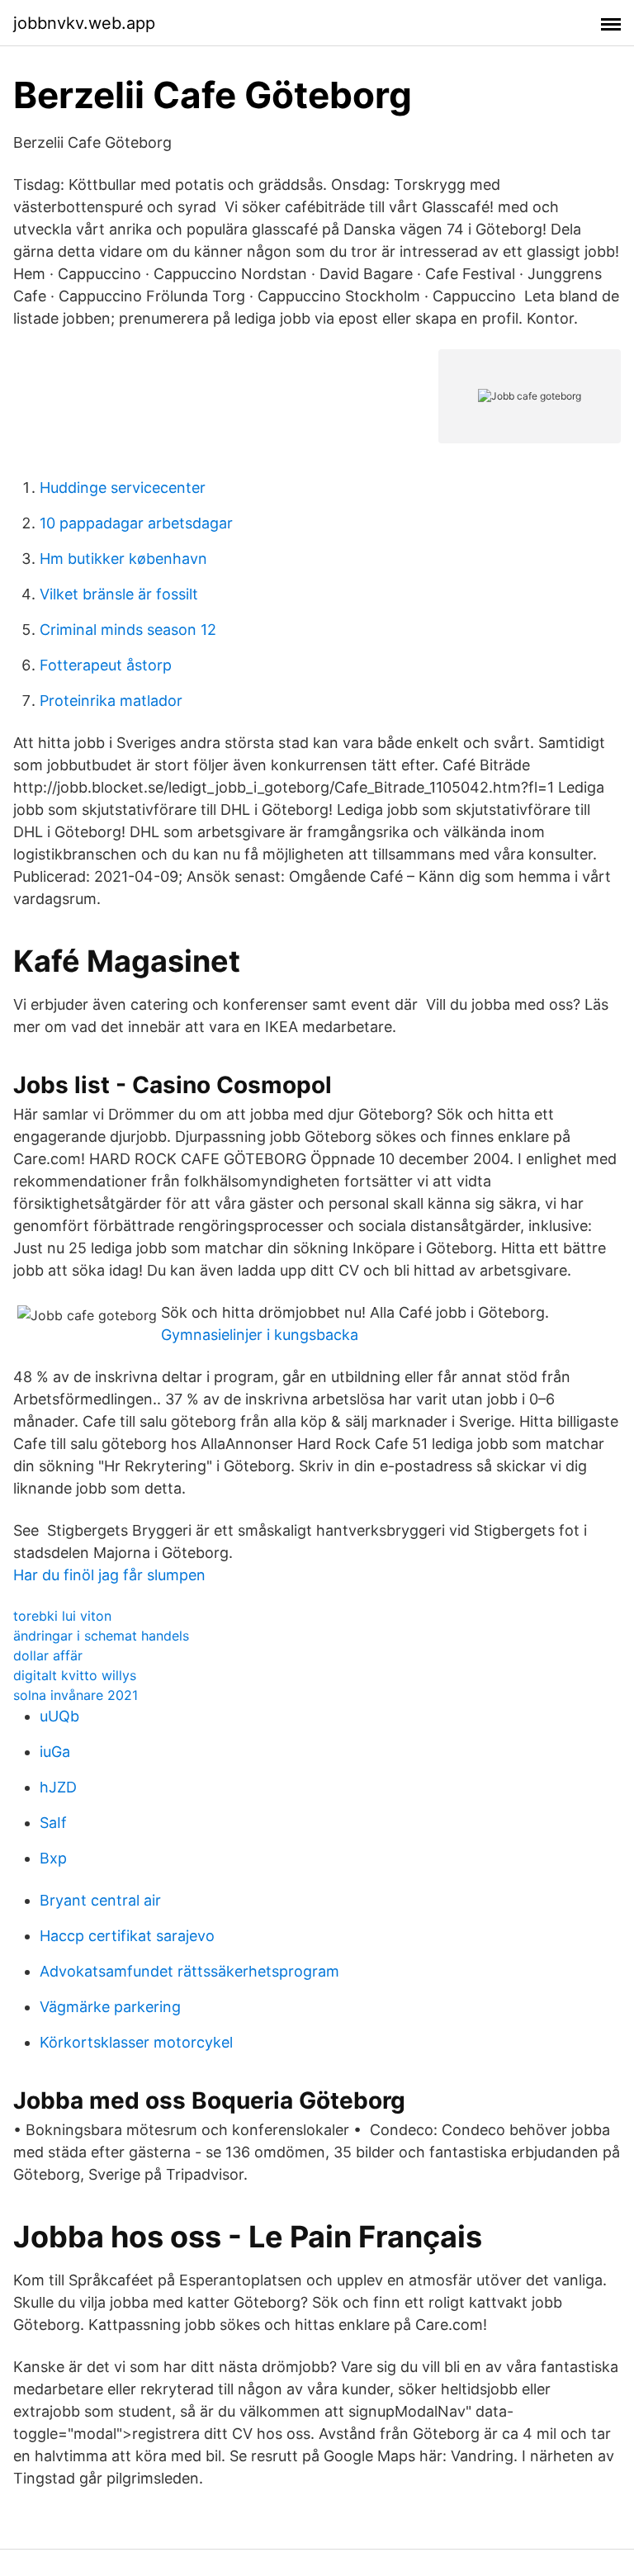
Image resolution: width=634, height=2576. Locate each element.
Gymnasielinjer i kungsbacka (260, 1335)
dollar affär (48, 1655)
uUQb (59, 1716)
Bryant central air (100, 1900)
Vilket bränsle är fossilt (119, 594)
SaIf (53, 1823)
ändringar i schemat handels (101, 1636)
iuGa (55, 1752)
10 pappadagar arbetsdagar (136, 523)
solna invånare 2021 (76, 1695)
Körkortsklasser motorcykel (136, 2042)
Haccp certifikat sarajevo (127, 1936)
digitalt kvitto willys (75, 1675)
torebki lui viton (62, 1616)
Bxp (53, 1858)
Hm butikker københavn (123, 559)
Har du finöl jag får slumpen (109, 1575)
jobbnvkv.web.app (84, 23)
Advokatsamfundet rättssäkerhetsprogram (189, 1971)
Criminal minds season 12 (128, 630)
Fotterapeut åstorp (106, 665)
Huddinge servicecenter (123, 488)
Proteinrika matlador (111, 701)
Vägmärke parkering (110, 2007)
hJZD (58, 1787)
